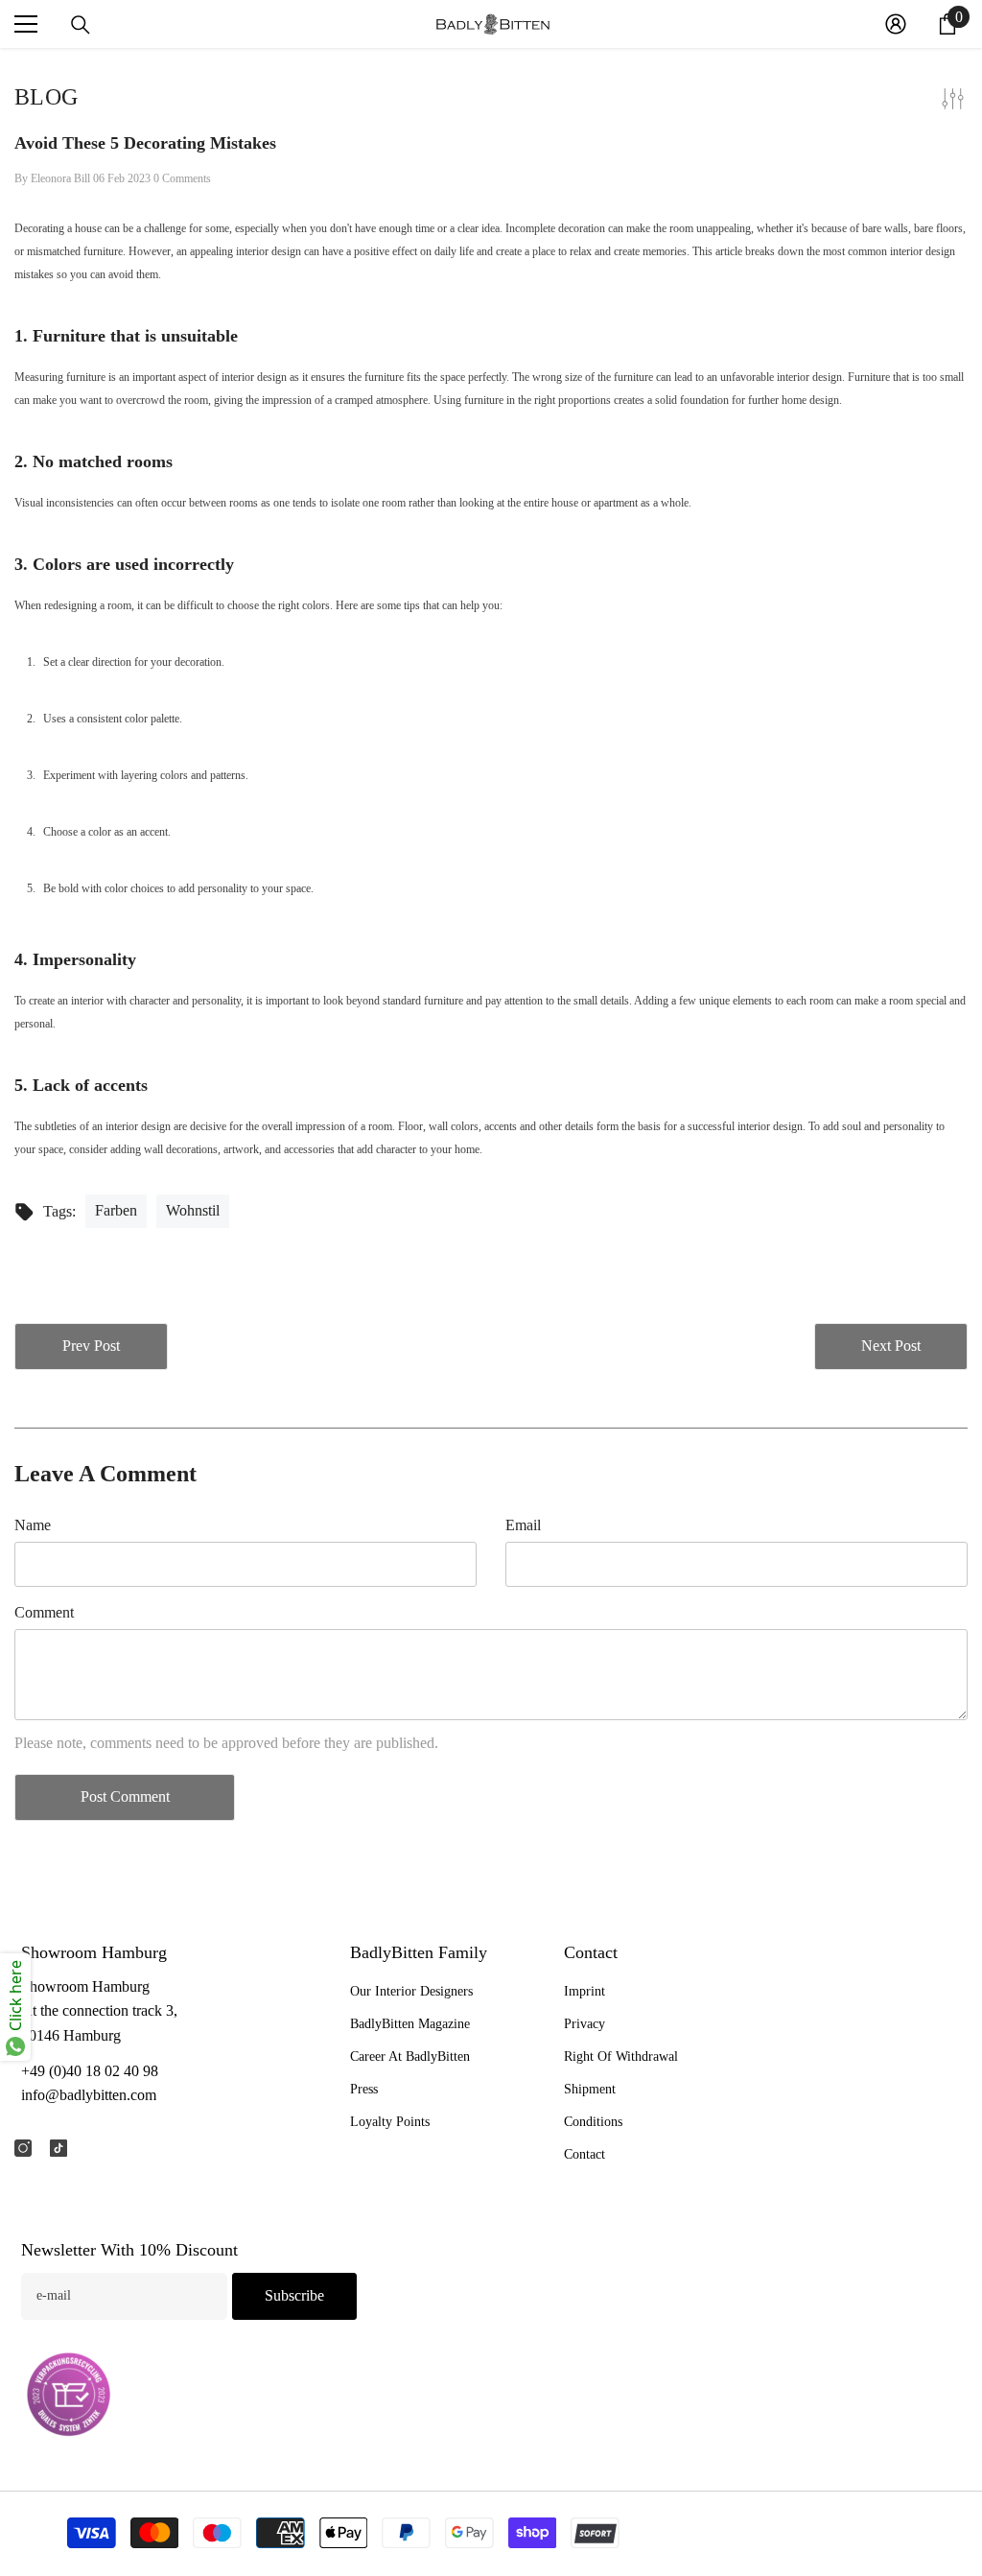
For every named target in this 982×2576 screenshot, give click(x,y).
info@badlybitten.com (89, 2095)
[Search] (81, 25)
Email (523, 1525)
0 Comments (182, 178)
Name (33, 1525)
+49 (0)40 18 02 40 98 (90, 2071)
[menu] (26, 24)
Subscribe (294, 2295)
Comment (44, 1612)
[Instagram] (23, 2148)
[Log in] (896, 24)
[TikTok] (58, 2148)
